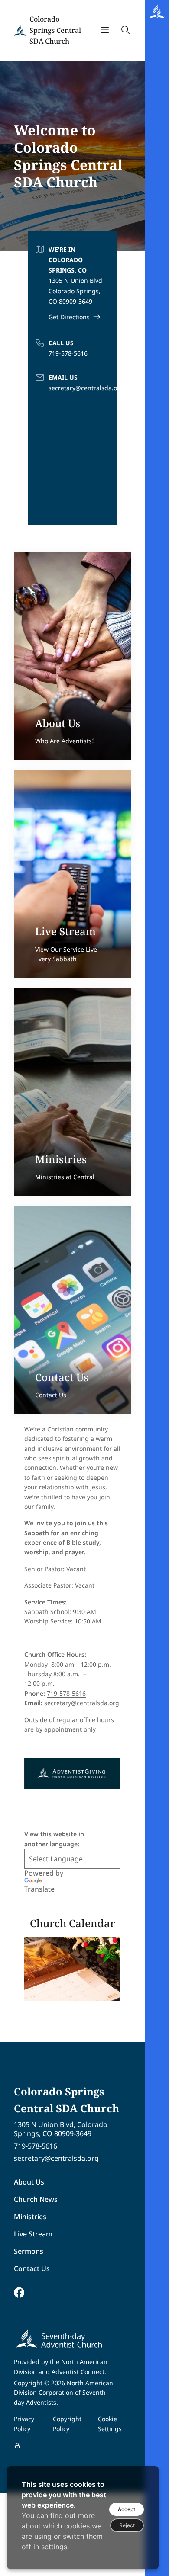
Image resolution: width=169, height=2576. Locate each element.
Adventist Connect (78, 2372)
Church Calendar (73, 1923)
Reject (127, 2525)
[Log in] (17, 2446)
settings (54, 2547)
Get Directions (69, 317)
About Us (29, 2182)
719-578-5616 (68, 353)
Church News (36, 2199)
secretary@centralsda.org (86, 388)
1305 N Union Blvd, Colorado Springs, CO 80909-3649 (61, 2129)
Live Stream (33, 2234)
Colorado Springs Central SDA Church (55, 30)
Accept (127, 2509)
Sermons (29, 2251)
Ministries (30, 2217)
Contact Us (32, 2268)
